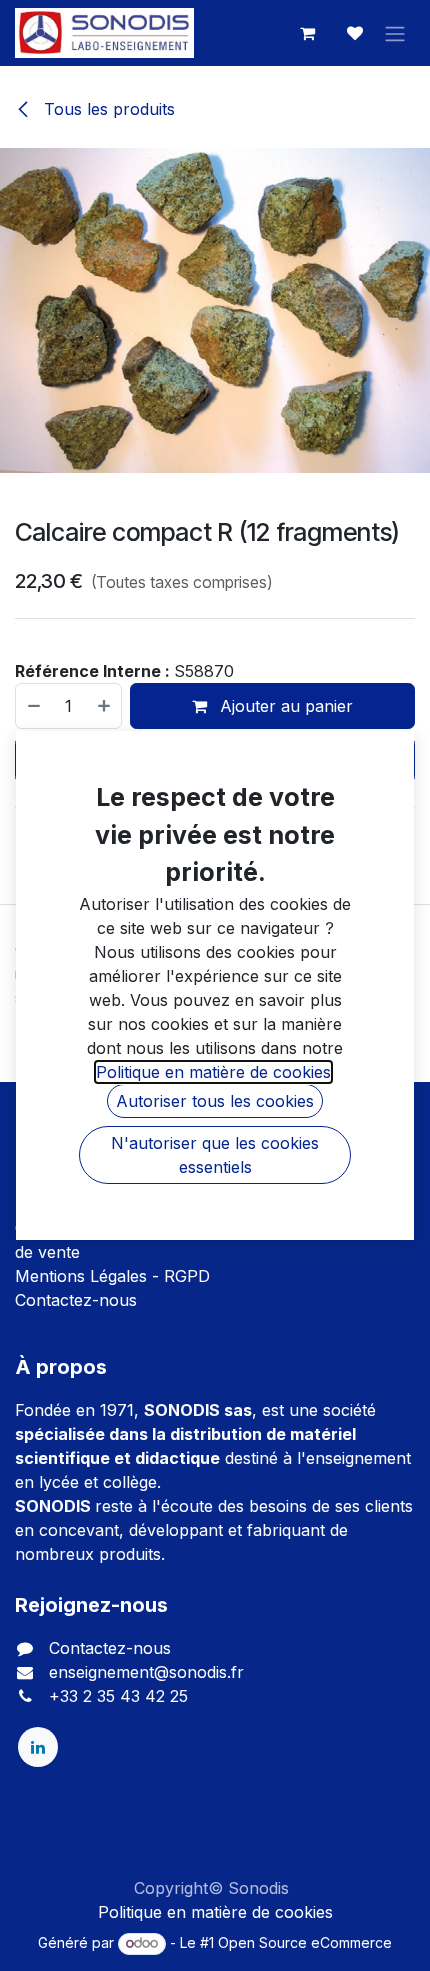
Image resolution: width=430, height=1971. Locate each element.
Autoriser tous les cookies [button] (215, 1101)
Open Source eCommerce (305, 1942)
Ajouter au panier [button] (284, 706)
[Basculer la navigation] (395, 33)
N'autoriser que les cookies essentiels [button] (215, 1155)
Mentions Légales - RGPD (112, 1276)
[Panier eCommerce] (307, 33)
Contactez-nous (76, 1300)
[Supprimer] (33, 706)
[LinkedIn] (38, 1747)
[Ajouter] (105, 706)
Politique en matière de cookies (215, 1912)
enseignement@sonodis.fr (146, 1672)
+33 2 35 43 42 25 (118, 1696)
